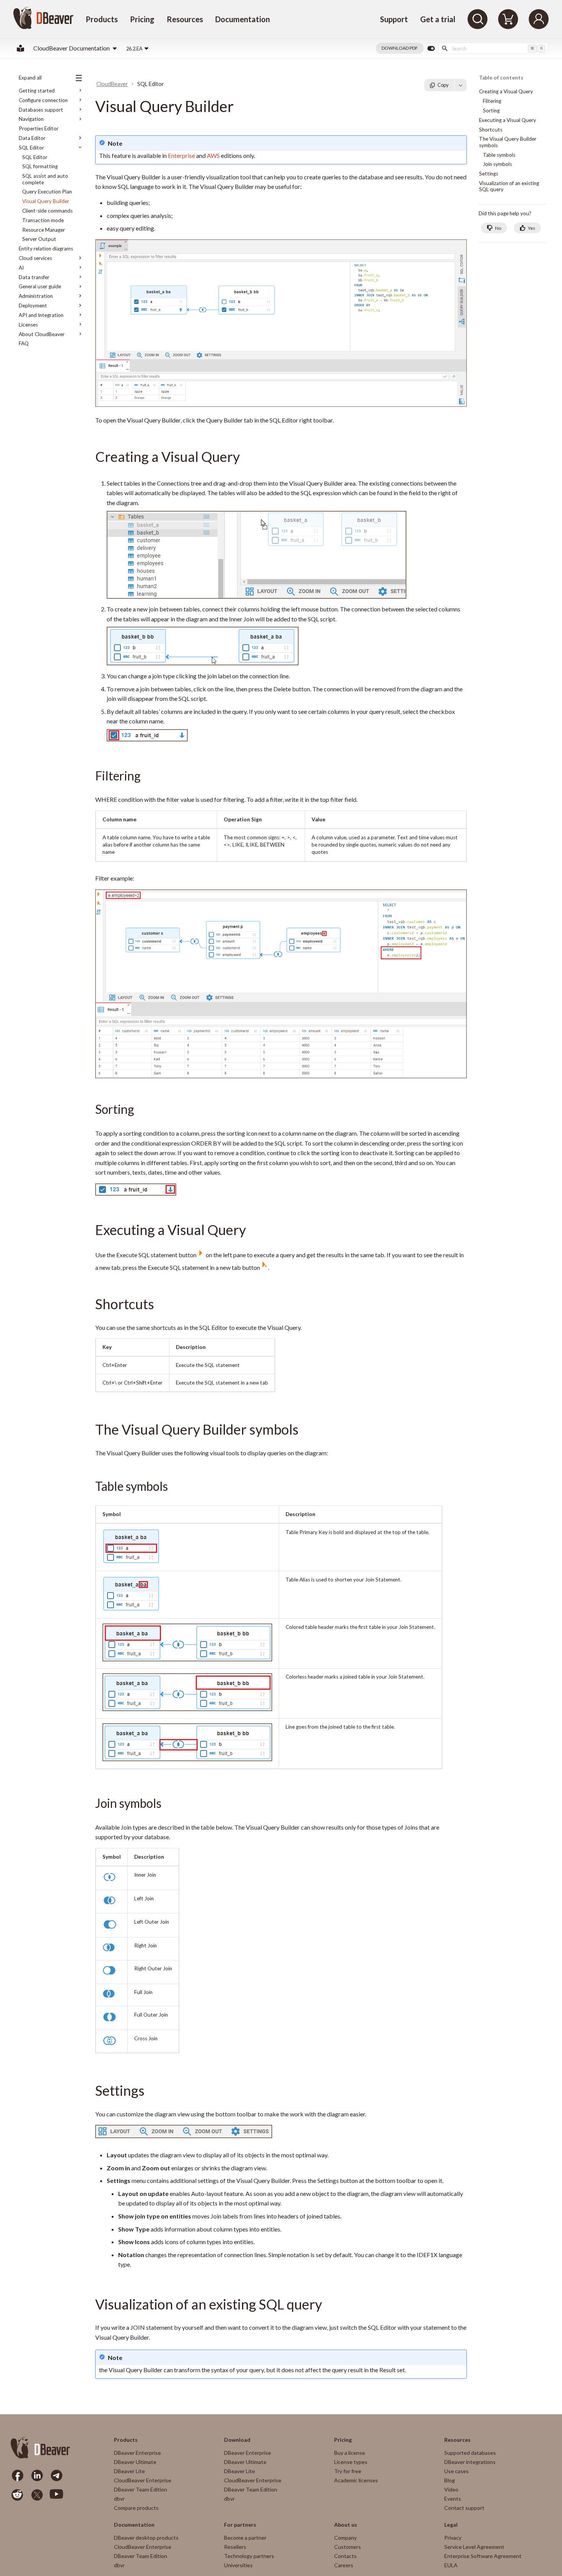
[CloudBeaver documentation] (20, 48)
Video (451, 2489)
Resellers (235, 2547)
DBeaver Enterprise (137, 2453)
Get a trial (438, 19)
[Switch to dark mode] (431, 49)
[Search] (478, 19)
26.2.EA (134, 49)
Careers (344, 2565)
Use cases (456, 2471)
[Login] (539, 19)
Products (102, 19)
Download (237, 2440)
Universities (238, 2565)
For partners (240, 2525)
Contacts (345, 2556)
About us (346, 2525)
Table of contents (501, 78)
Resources (185, 19)
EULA (451, 2565)
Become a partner (245, 2538)
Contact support (464, 2508)
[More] (461, 85)
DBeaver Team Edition (140, 2489)
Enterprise (181, 155)
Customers (348, 2547)
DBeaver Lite (129, 2471)
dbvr (119, 2499)
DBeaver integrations (470, 2462)
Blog (450, 2480)
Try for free (348, 2471)
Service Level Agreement (474, 2547)
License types (351, 2462)
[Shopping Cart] (508, 19)
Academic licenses (356, 2480)
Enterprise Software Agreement (483, 2556)
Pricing (142, 19)
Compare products (136, 2508)
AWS (213, 155)
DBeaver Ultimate (135, 2462)
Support (394, 19)
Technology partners (249, 2556)
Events (453, 2499)
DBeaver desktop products (146, 2538)
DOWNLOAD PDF (400, 48)
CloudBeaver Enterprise (143, 2480)
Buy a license (350, 2453)
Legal (451, 2525)
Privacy (453, 2538)
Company (345, 2538)
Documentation (243, 19)
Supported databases (470, 2453)
